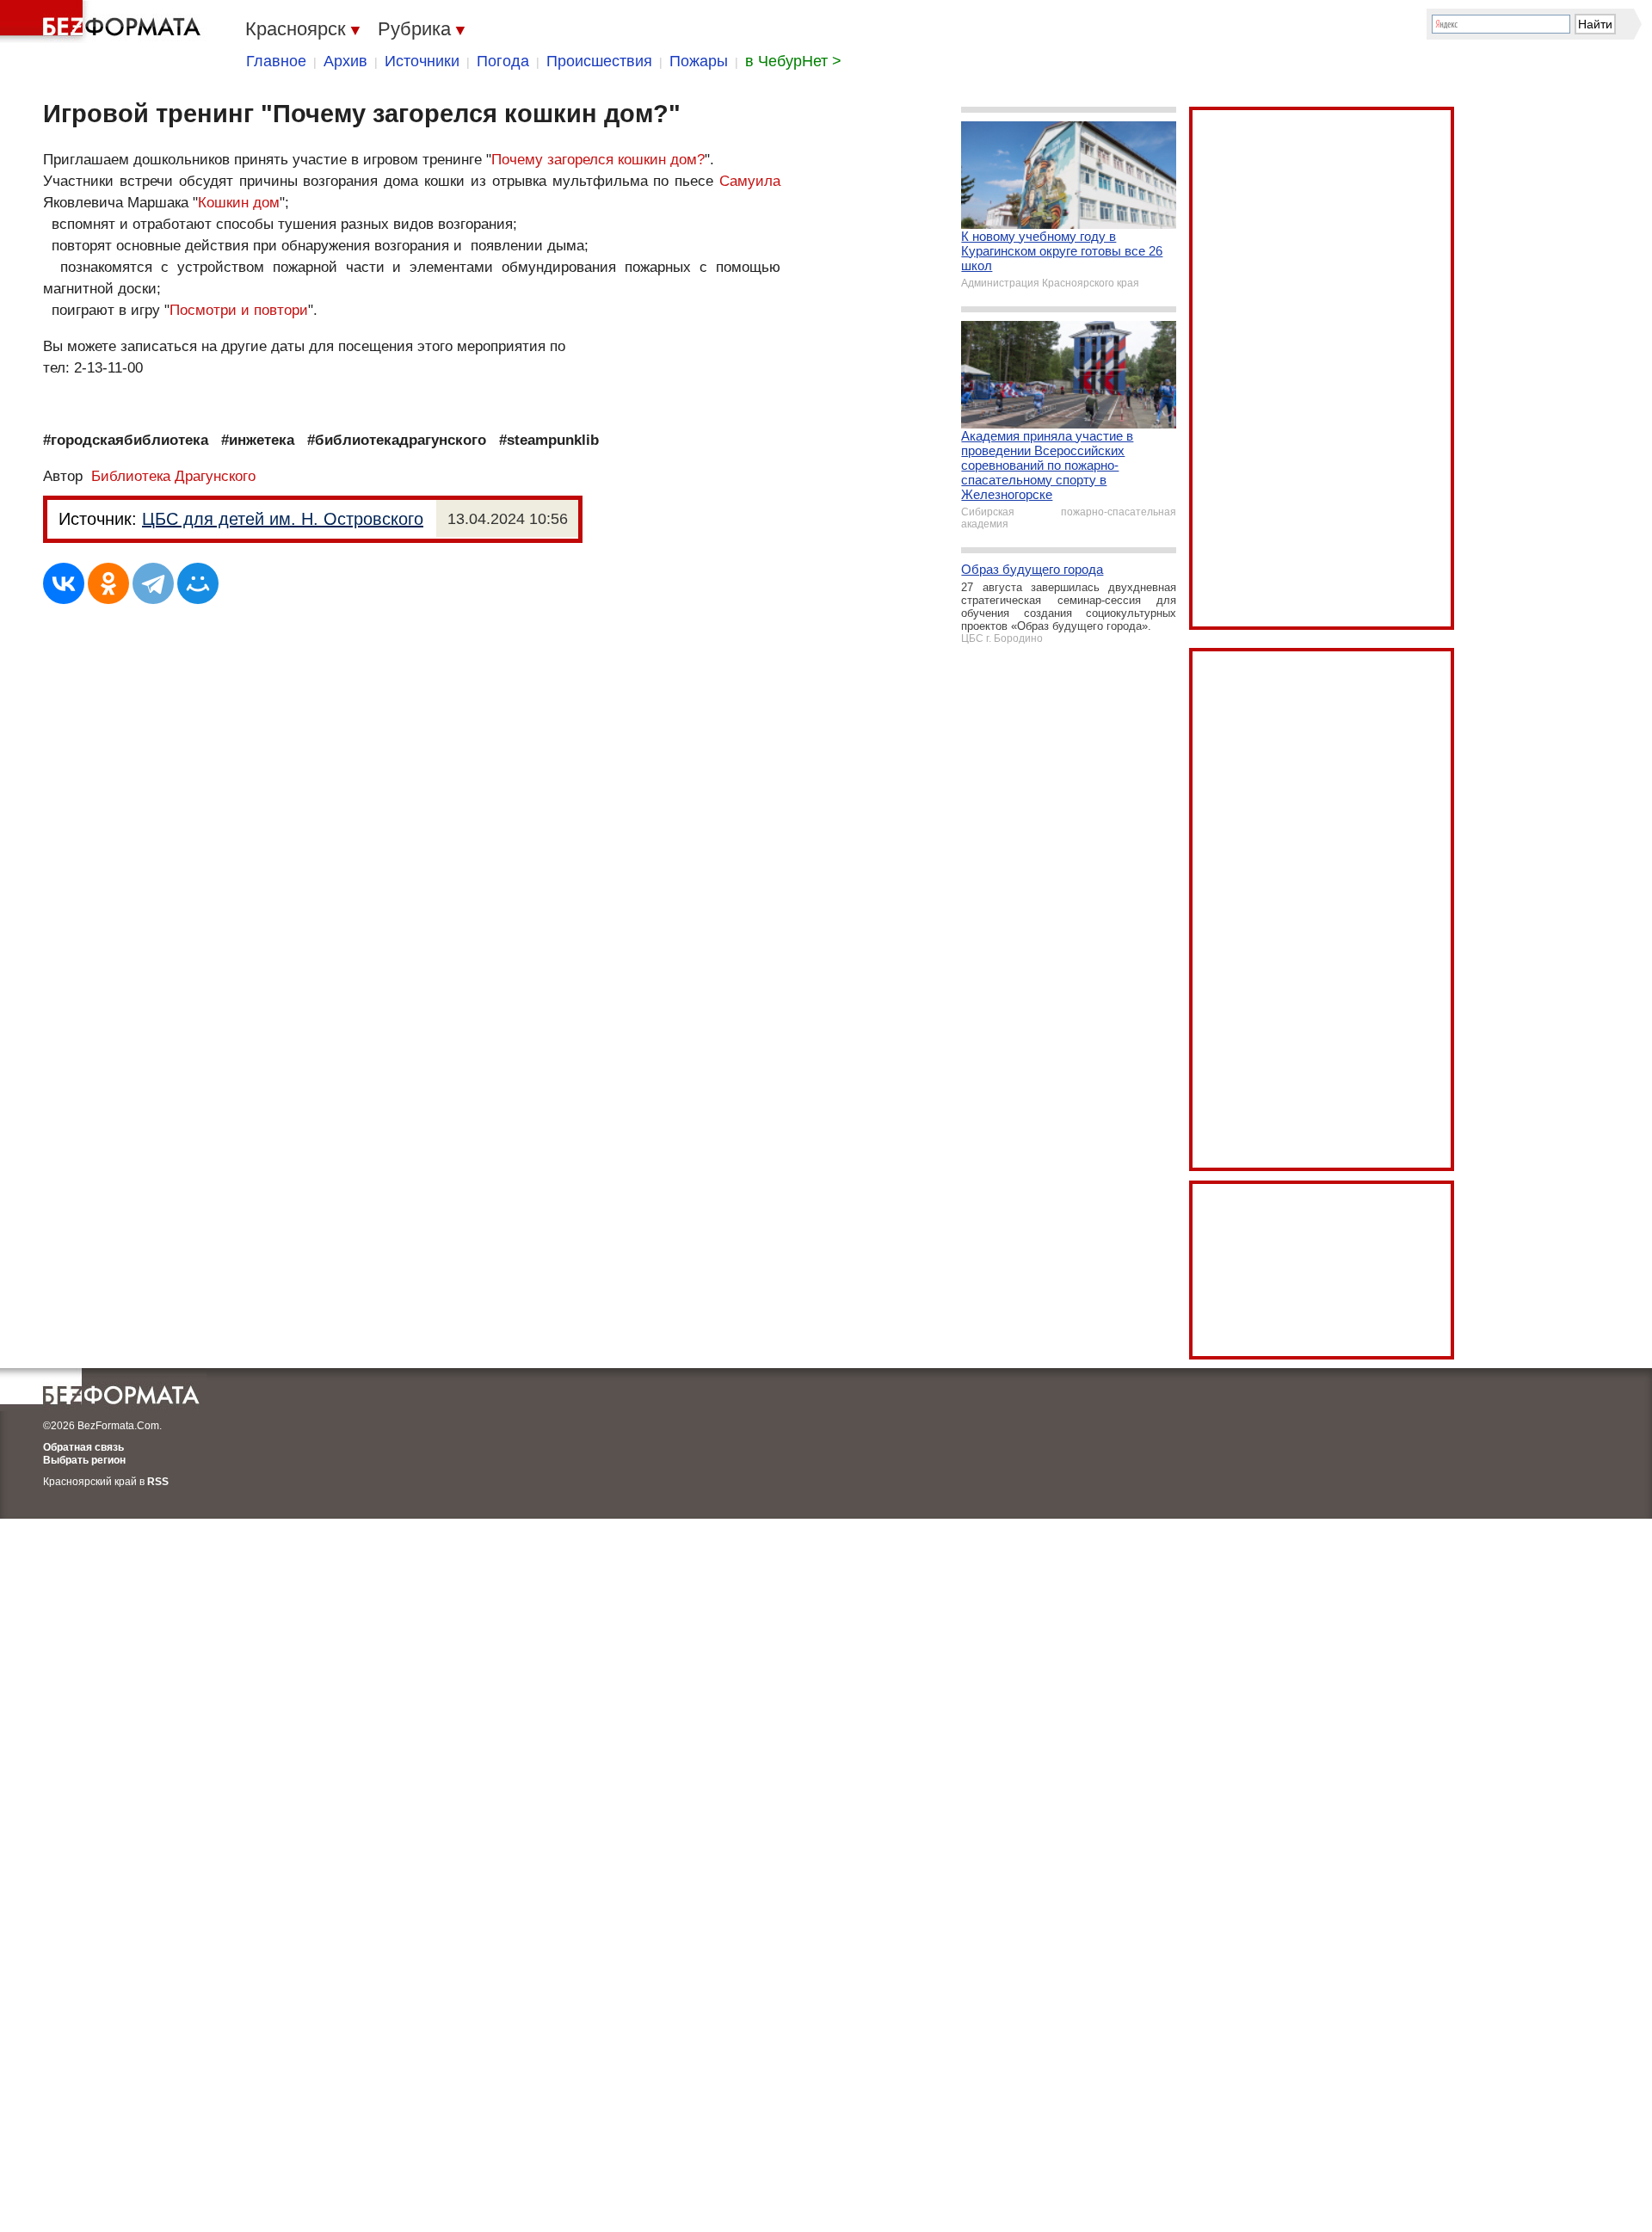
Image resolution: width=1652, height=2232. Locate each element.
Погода (503, 61)
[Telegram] (153, 583)
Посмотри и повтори (239, 310)
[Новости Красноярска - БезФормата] (103, 22)
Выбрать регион (84, 1460)
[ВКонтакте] (64, 583)
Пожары (699, 61)
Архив (345, 61)
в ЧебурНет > (793, 61)
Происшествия (599, 61)
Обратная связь (83, 1447)
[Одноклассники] (108, 583)
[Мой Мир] (198, 583)
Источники (422, 61)
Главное (276, 61)
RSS (158, 1482)
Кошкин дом (239, 203)
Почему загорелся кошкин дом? (598, 160)
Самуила (750, 181)
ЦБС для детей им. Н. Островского (283, 519)
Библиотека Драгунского (173, 476)
